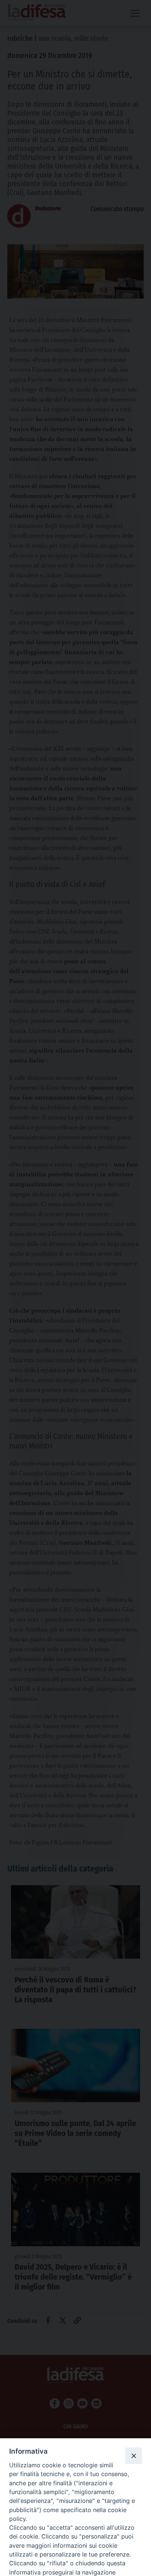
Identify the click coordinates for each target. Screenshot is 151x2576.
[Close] (133, 2456)
